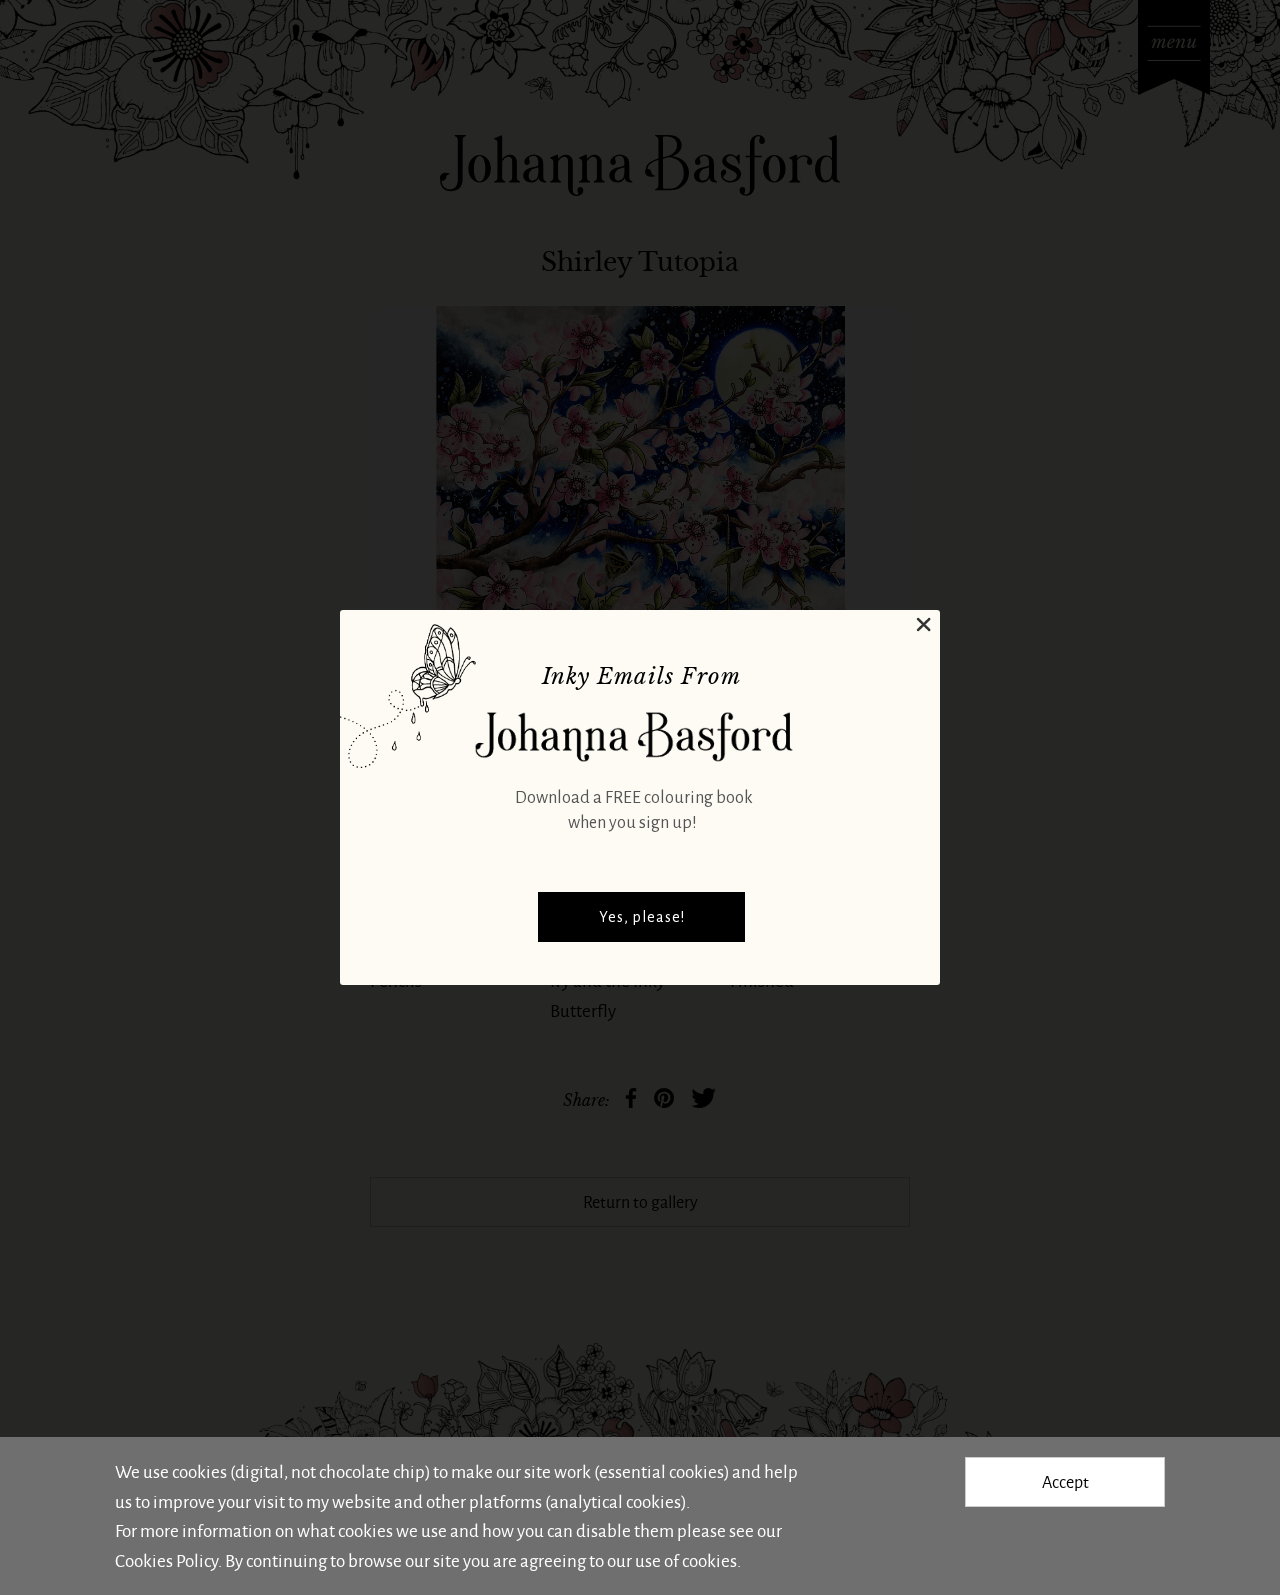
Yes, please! (642, 917)
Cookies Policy (166, 1560)
